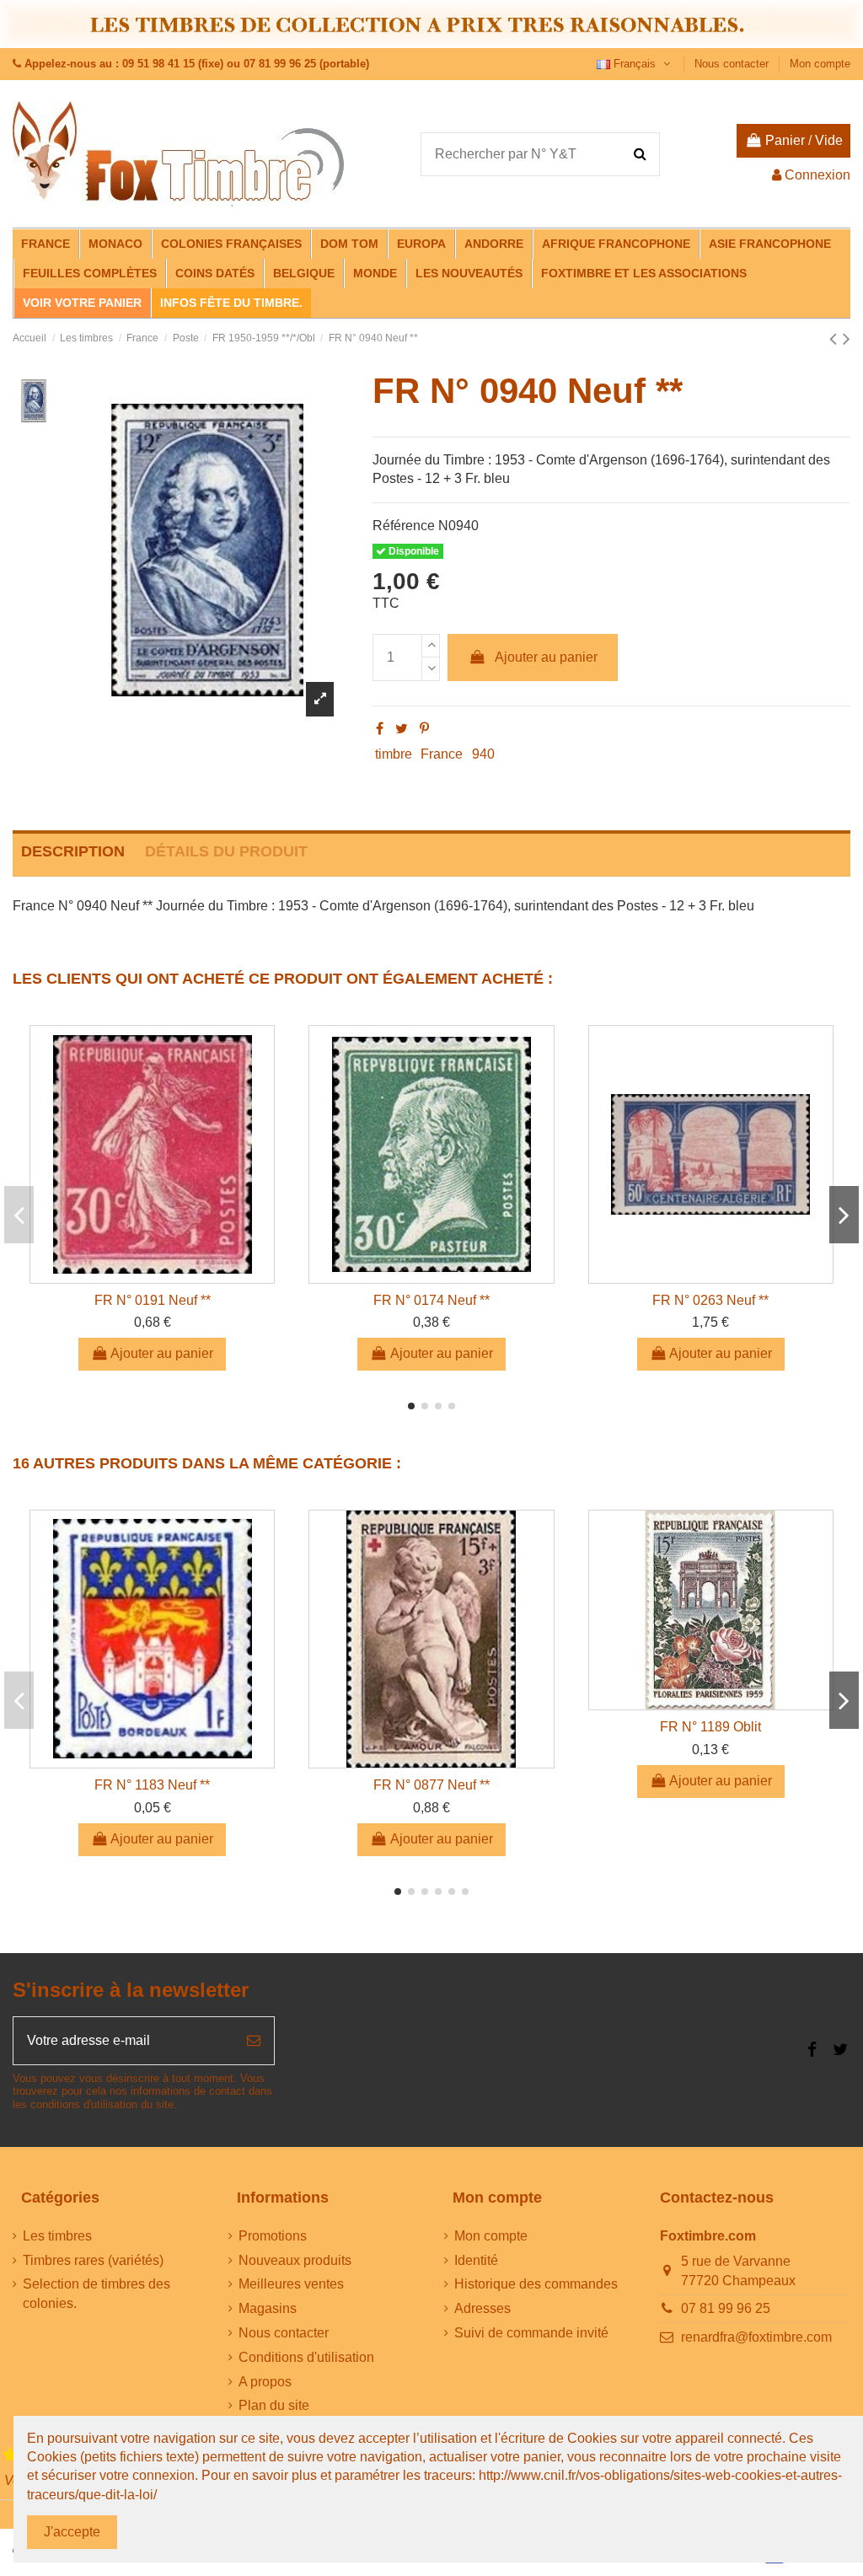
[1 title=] (10, 2455)
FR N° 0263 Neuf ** (710, 1300)
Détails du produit (226, 851)
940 (483, 754)
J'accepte (72, 2532)
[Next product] (847, 338)
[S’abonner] (254, 2041)
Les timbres (57, 2236)
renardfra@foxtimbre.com (756, 2337)
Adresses (482, 2308)
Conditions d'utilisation (306, 2357)
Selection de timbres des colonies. (96, 2293)
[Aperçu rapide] (153, 1276)
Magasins (268, 2308)
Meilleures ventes (291, 2284)
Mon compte (820, 64)
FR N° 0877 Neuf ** (431, 1785)
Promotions (273, 2236)
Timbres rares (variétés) (93, 2260)
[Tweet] (402, 729)
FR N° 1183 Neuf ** (152, 1785)
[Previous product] (836, 338)
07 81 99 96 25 (726, 2308)
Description (73, 851)
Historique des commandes (536, 2284)
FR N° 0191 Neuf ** (153, 1300)
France (442, 754)
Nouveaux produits (295, 2260)
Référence (404, 526)
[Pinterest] (424, 729)
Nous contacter (733, 64)
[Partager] (380, 729)
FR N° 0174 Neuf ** (431, 1300)
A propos (265, 2382)
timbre (394, 754)
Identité (476, 2260)
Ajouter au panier (546, 657)
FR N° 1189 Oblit (710, 1727)
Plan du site (274, 2405)
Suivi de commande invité (531, 2333)
